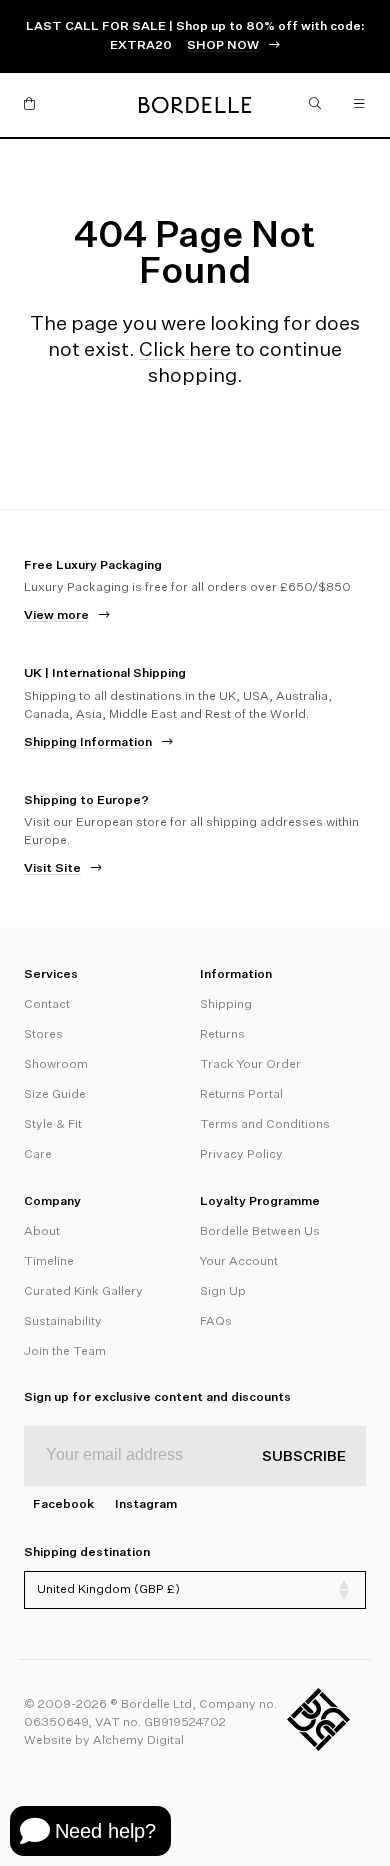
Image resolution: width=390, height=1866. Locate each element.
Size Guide (55, 1095)
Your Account (239, 1262)
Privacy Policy (241, 1155)
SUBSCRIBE (304, 1457)
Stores (43, 1035)
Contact (47, 1005)
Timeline (49, 1262)
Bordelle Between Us (260, 1232)
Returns (222, 1035)
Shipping (226, 1005)
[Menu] (360, 105)
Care (38, 1155)
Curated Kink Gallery (83, 1292)
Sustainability (63, 1322)
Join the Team (65, 1352)
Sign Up (223, 1292)
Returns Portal (241, 1095)
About (42, 1232)
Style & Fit (53, 1125)
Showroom (56, 1065)
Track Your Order (250, 1065)
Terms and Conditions (265, 1125)
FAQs (216, 1322)
